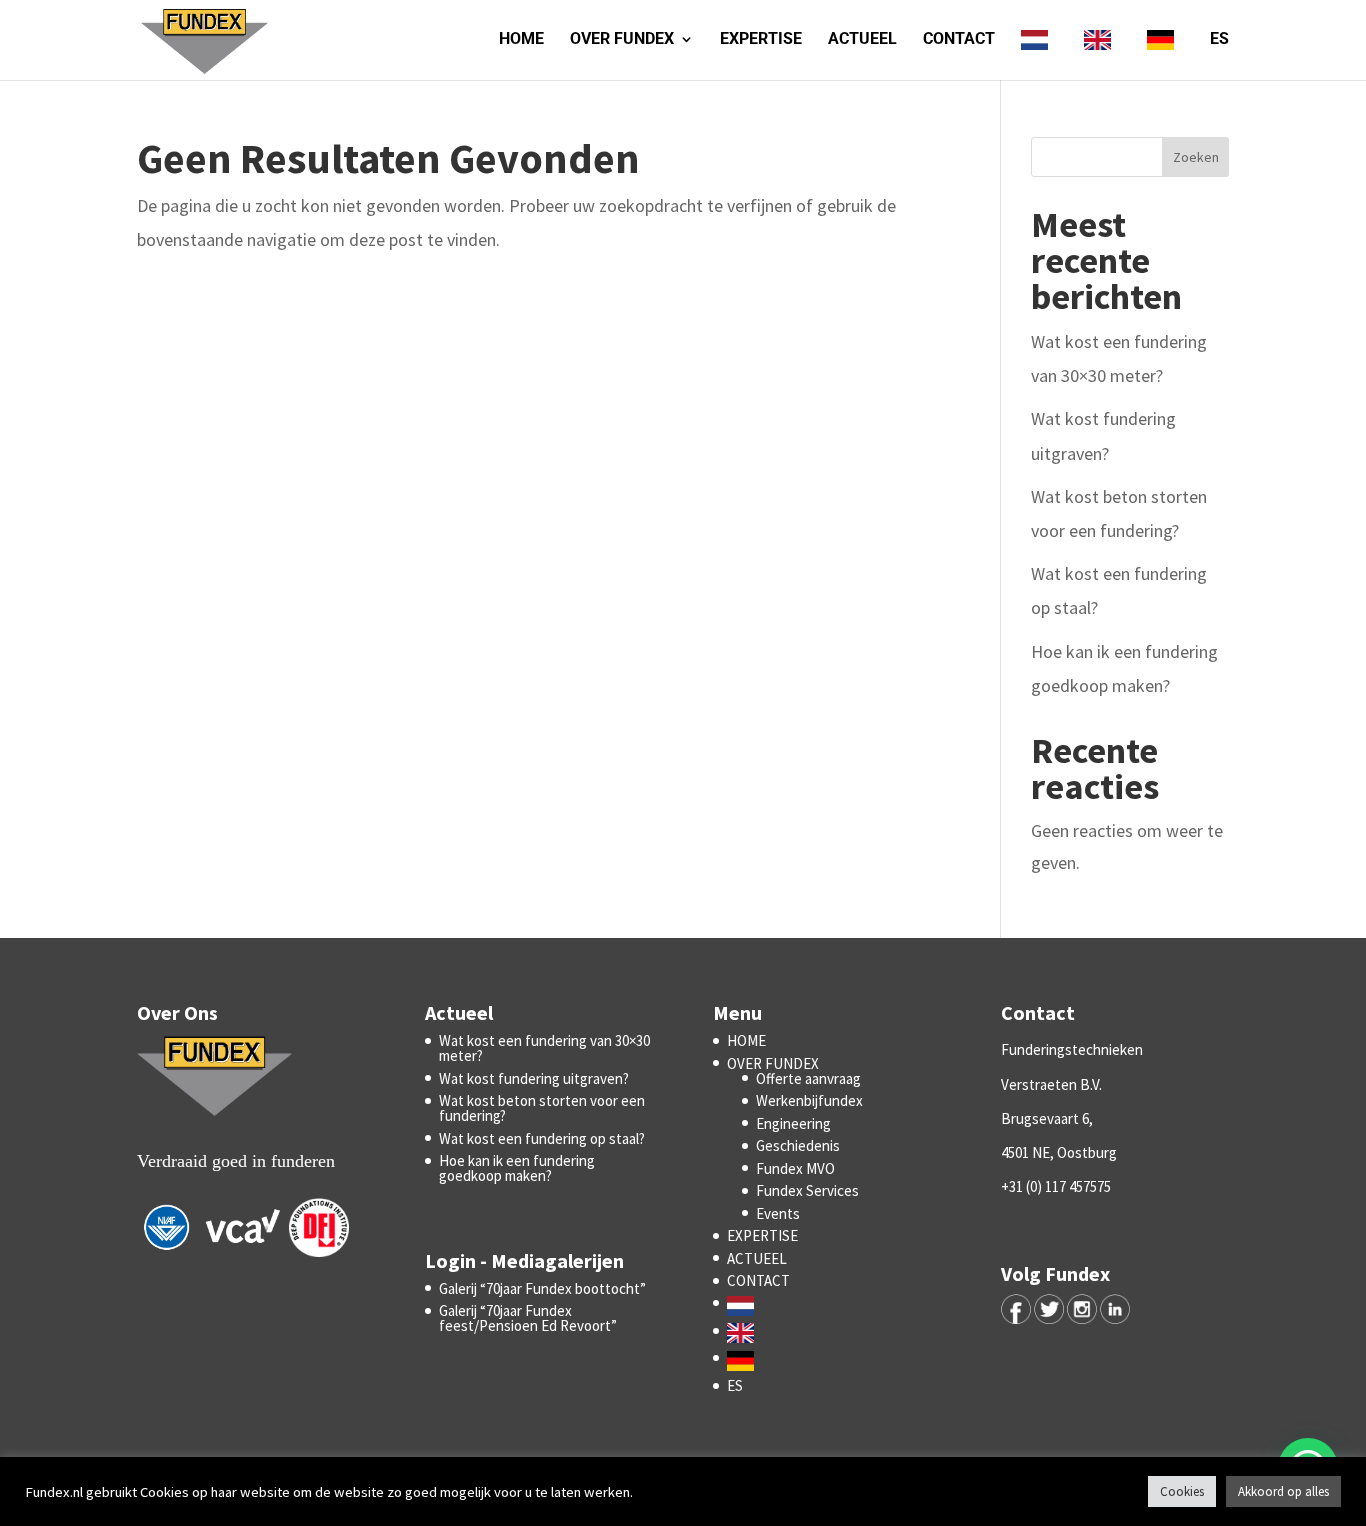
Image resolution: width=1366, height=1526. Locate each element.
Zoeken (1196, 157)
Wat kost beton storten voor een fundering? (542, 1108)
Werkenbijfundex (809, 1100)
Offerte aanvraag (808, 1078)
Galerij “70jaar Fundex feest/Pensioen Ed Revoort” (529, 1318)
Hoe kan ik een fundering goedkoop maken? (517, 1168)
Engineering (793, 1123)
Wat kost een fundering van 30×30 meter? (544, 1048)
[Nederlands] (1039, 55)
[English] (1102, 55)
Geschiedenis (798, 1145)
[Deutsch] (1165, 55)
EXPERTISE (761, 40)
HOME (521, 40)
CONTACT (959, 40)
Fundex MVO (795, 1168)
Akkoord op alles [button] (1283, 1491)
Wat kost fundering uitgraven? (534, 1078)
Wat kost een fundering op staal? (542, 1138)
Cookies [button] (1182, 1491)
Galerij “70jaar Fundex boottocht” (542, 1288)
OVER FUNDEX (622, 40)
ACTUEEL (862, 40)
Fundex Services (807, 1190)
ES (1219, 40)
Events (778, 1213)
